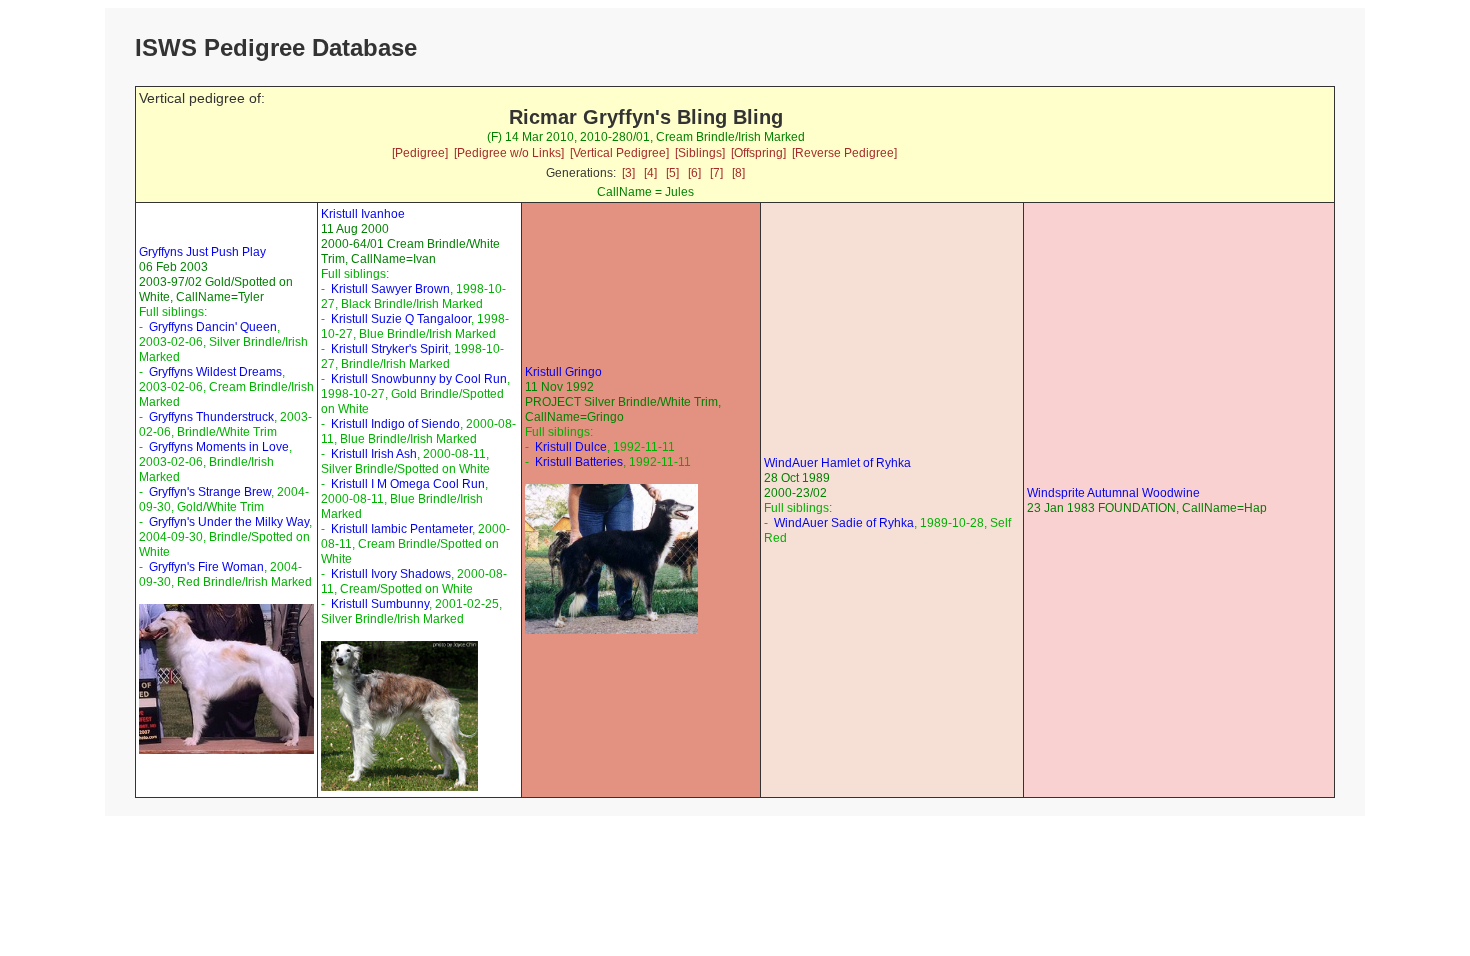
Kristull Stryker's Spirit (389, 349)
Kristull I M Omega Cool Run (408, 484)
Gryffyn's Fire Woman (206, 567)
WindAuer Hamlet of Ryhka (837, 463)
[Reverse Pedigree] (844, 153)
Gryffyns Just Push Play (202, 252)
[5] (672, 173)
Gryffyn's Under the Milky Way (229, 522)
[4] (650, 173)
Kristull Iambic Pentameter (401, 529)
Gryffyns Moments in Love (219, 447)
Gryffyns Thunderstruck (211, 417)
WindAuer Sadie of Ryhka (844, 523)
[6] (694, 173)
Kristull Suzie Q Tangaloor (401, 319)
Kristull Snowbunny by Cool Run (419, 379)
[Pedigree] (420, 153)
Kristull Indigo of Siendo (395, 424)
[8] (738, 173)
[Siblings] (700, 153)
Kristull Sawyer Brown (390, 289)
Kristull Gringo (563, 372)
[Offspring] (758, 153)
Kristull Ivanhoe (363, 214)
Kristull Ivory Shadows (391, 574)
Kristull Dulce (571, 447)
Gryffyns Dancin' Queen (213, 327)
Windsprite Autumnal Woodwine (1113, 493)
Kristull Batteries (579, 462)
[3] (628, 173)
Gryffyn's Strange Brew (210, 492)
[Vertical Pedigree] (619, 153)
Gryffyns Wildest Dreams (215, 372)
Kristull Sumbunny (380, 604)
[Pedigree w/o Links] (509, 153)
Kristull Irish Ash (374, 454)
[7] (716, 173)
